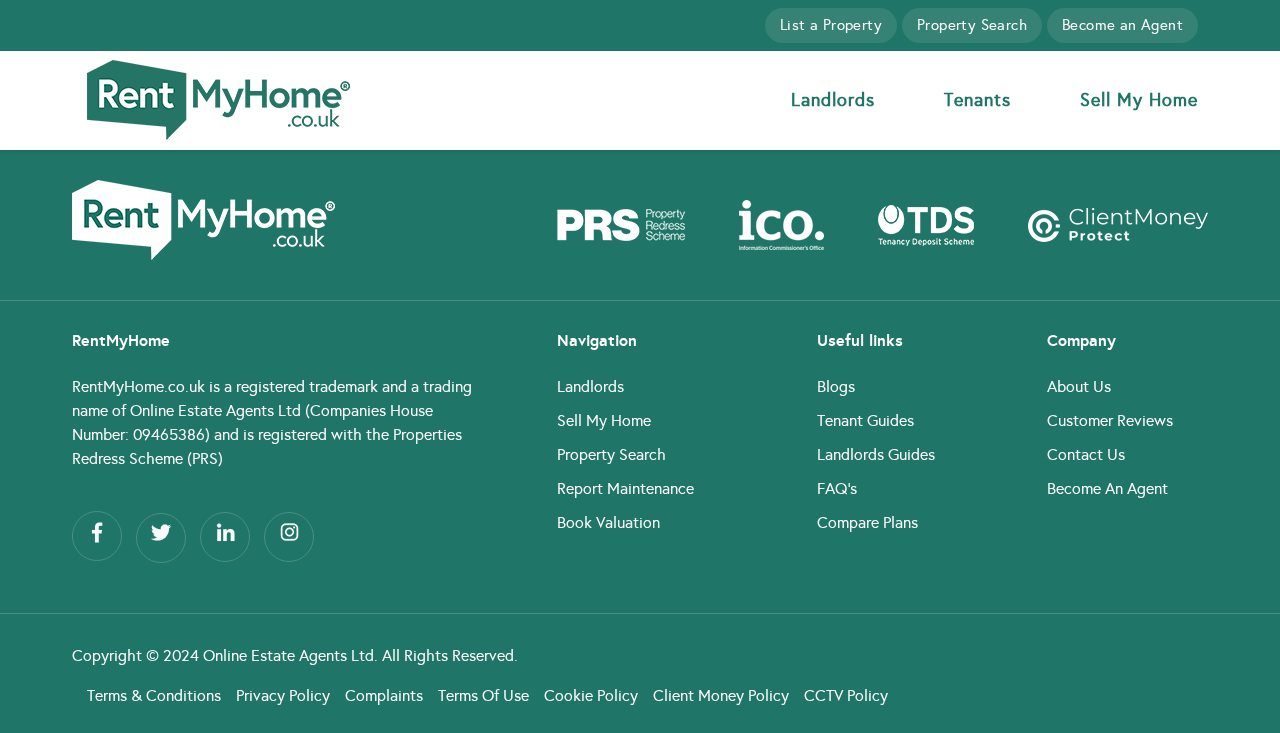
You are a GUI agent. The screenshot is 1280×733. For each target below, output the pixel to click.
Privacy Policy (283, 695)
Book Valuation (608, 522)
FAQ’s (837, 488)
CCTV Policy (846, 695)
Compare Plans (867, 522)
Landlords (833, 100)
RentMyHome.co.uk (138, 386)
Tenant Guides (865, 420)
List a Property (831, 25)
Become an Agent (1122, 25)
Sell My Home (1139, 100)
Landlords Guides (876, 454)
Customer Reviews (1110, 420)
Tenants (977, 100)
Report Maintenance (625, 488)
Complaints (384, 695)
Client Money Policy (721, 695)
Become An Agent (1107, 488)
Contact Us (1086, 454)
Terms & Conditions (154, 695)
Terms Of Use (483, 695)
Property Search (972, 25)
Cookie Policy (591, 695)
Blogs (836, 386)
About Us (1079, 386)
